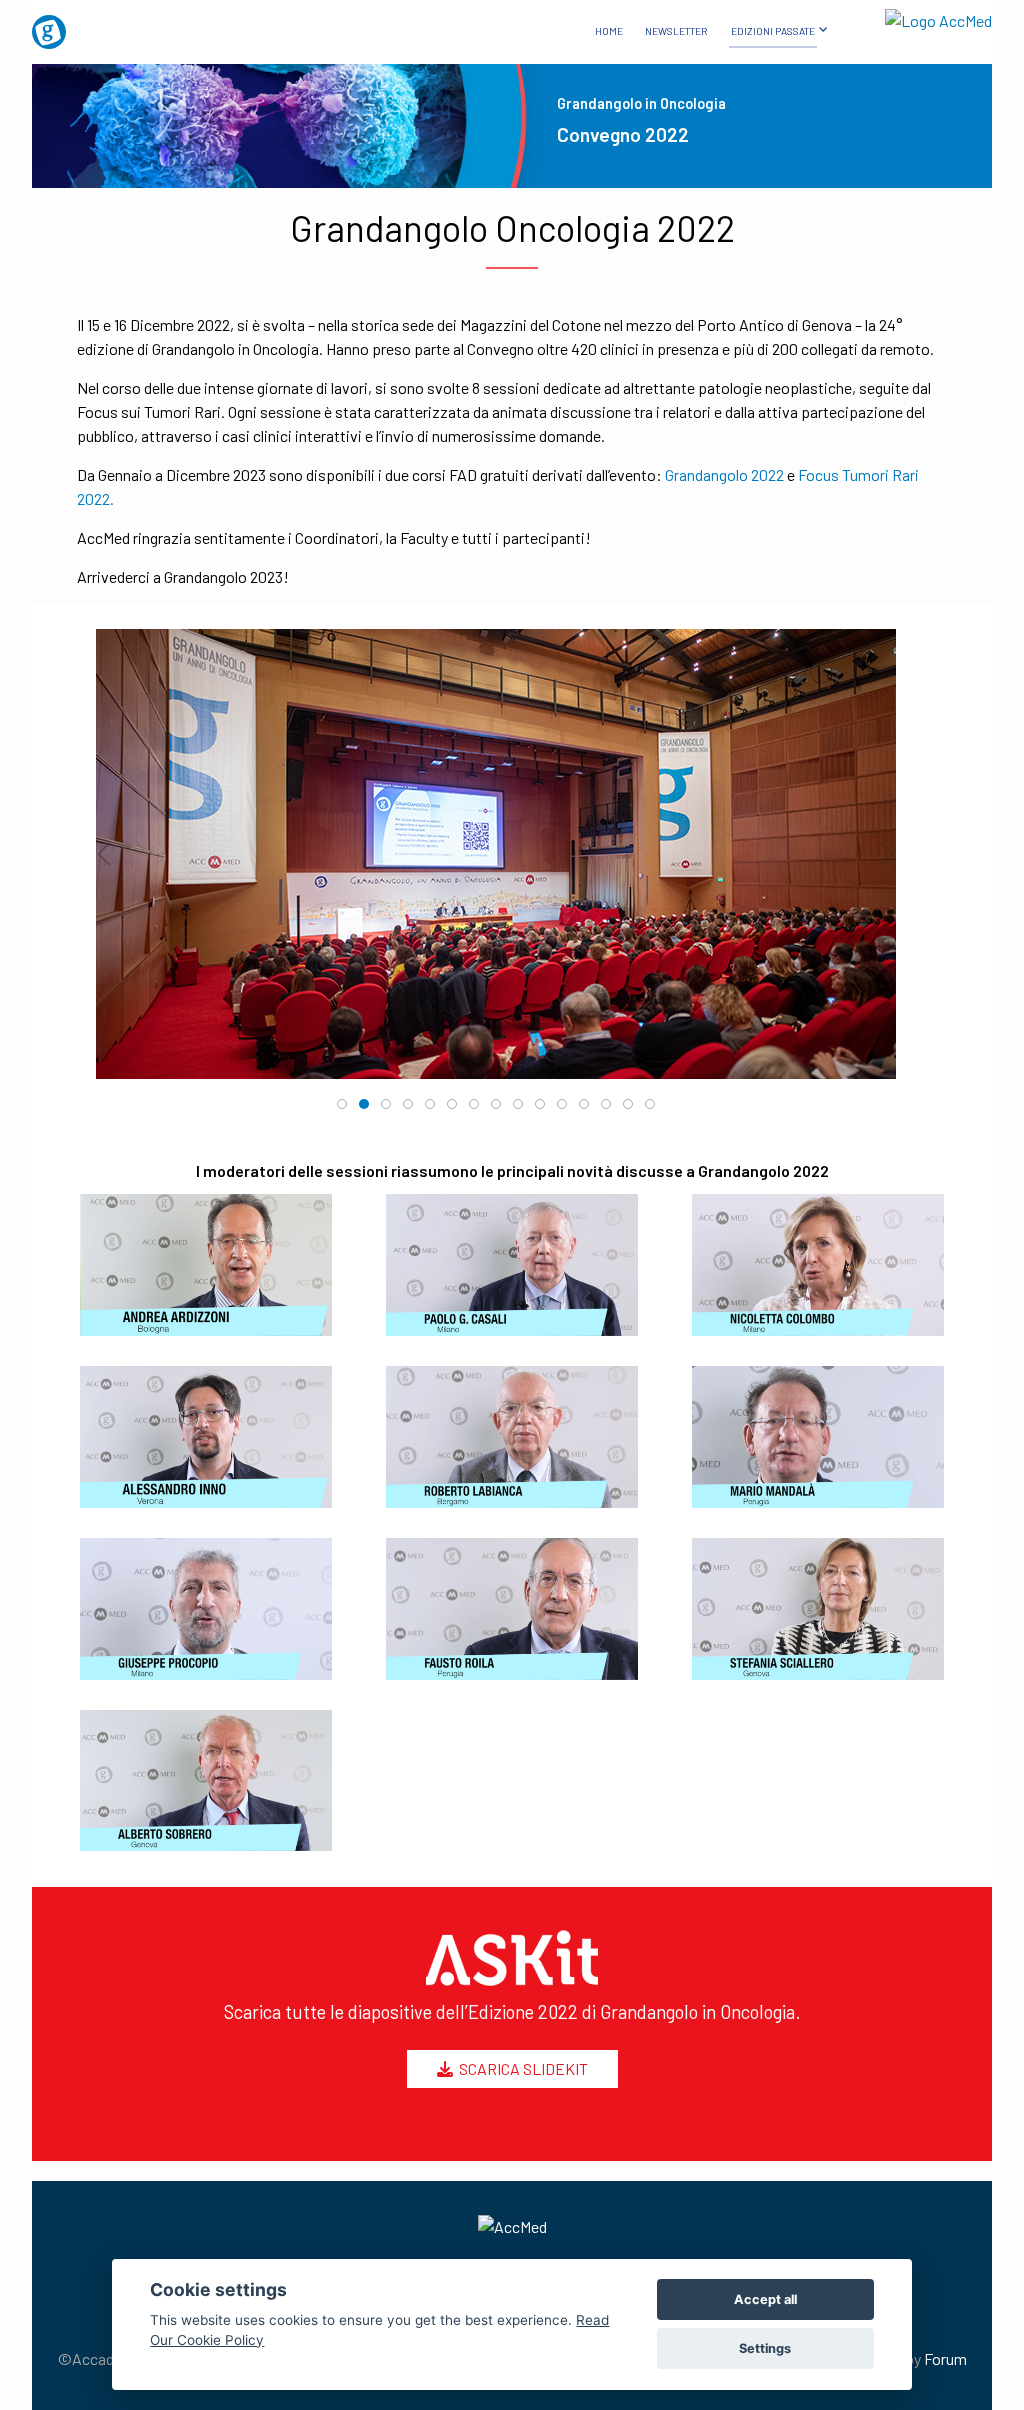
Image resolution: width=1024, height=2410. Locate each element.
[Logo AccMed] (920, 16)
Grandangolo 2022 (724, 474)
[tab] (342, 1104)
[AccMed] (512, 2226)
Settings (765, 2348)
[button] (104, 854)
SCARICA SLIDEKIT (520, 2068)
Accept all (765, 2299)
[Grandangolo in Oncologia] (104, 24)
